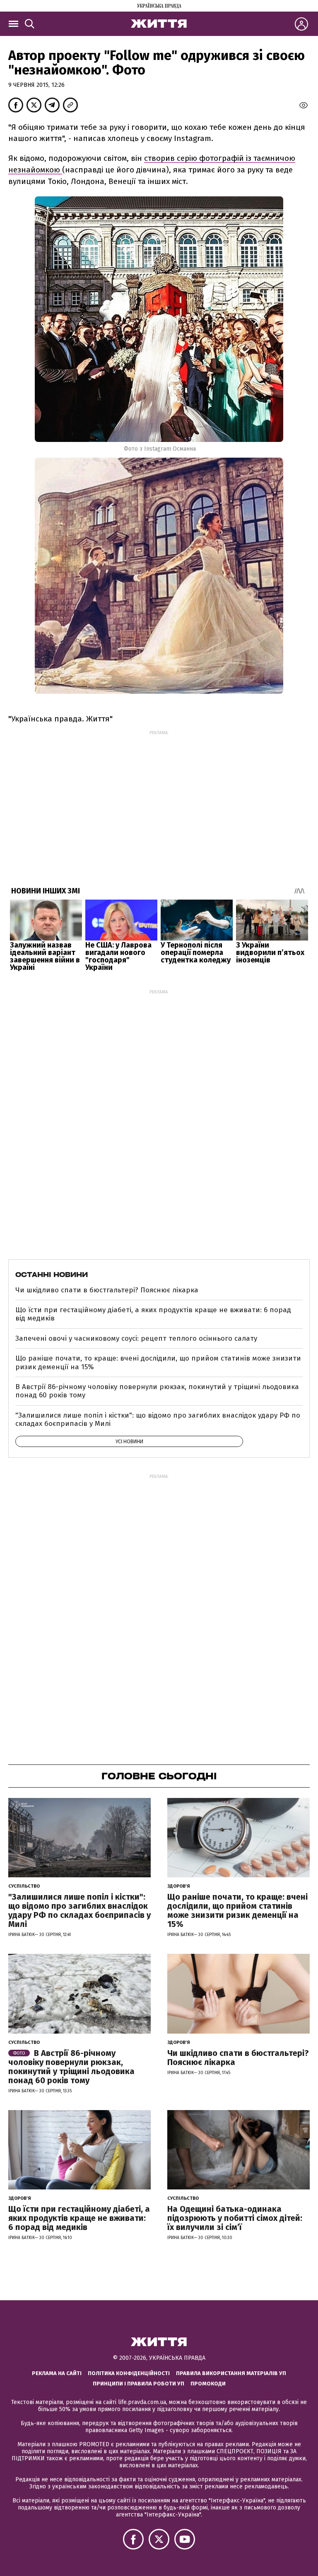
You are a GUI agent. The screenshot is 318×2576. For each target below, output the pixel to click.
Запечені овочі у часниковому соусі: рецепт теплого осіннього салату (136, 1338)
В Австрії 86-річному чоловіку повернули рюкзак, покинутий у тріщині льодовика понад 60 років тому (157, 1391)
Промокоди (208, 2384)
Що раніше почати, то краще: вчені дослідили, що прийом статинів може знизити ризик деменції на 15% (158, 1362)
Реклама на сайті (57, 2373)
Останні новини (52, 1275)
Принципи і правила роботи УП (139, 2384)
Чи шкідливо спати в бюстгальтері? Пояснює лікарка (107, 1290)
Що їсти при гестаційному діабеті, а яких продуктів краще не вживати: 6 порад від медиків (153, 1314)
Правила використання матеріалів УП (231, 2373)
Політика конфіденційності (129, 2373)
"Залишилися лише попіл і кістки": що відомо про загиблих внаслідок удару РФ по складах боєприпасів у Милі (158, 1419)
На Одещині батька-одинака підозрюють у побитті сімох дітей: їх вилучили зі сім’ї (235, 2218)
